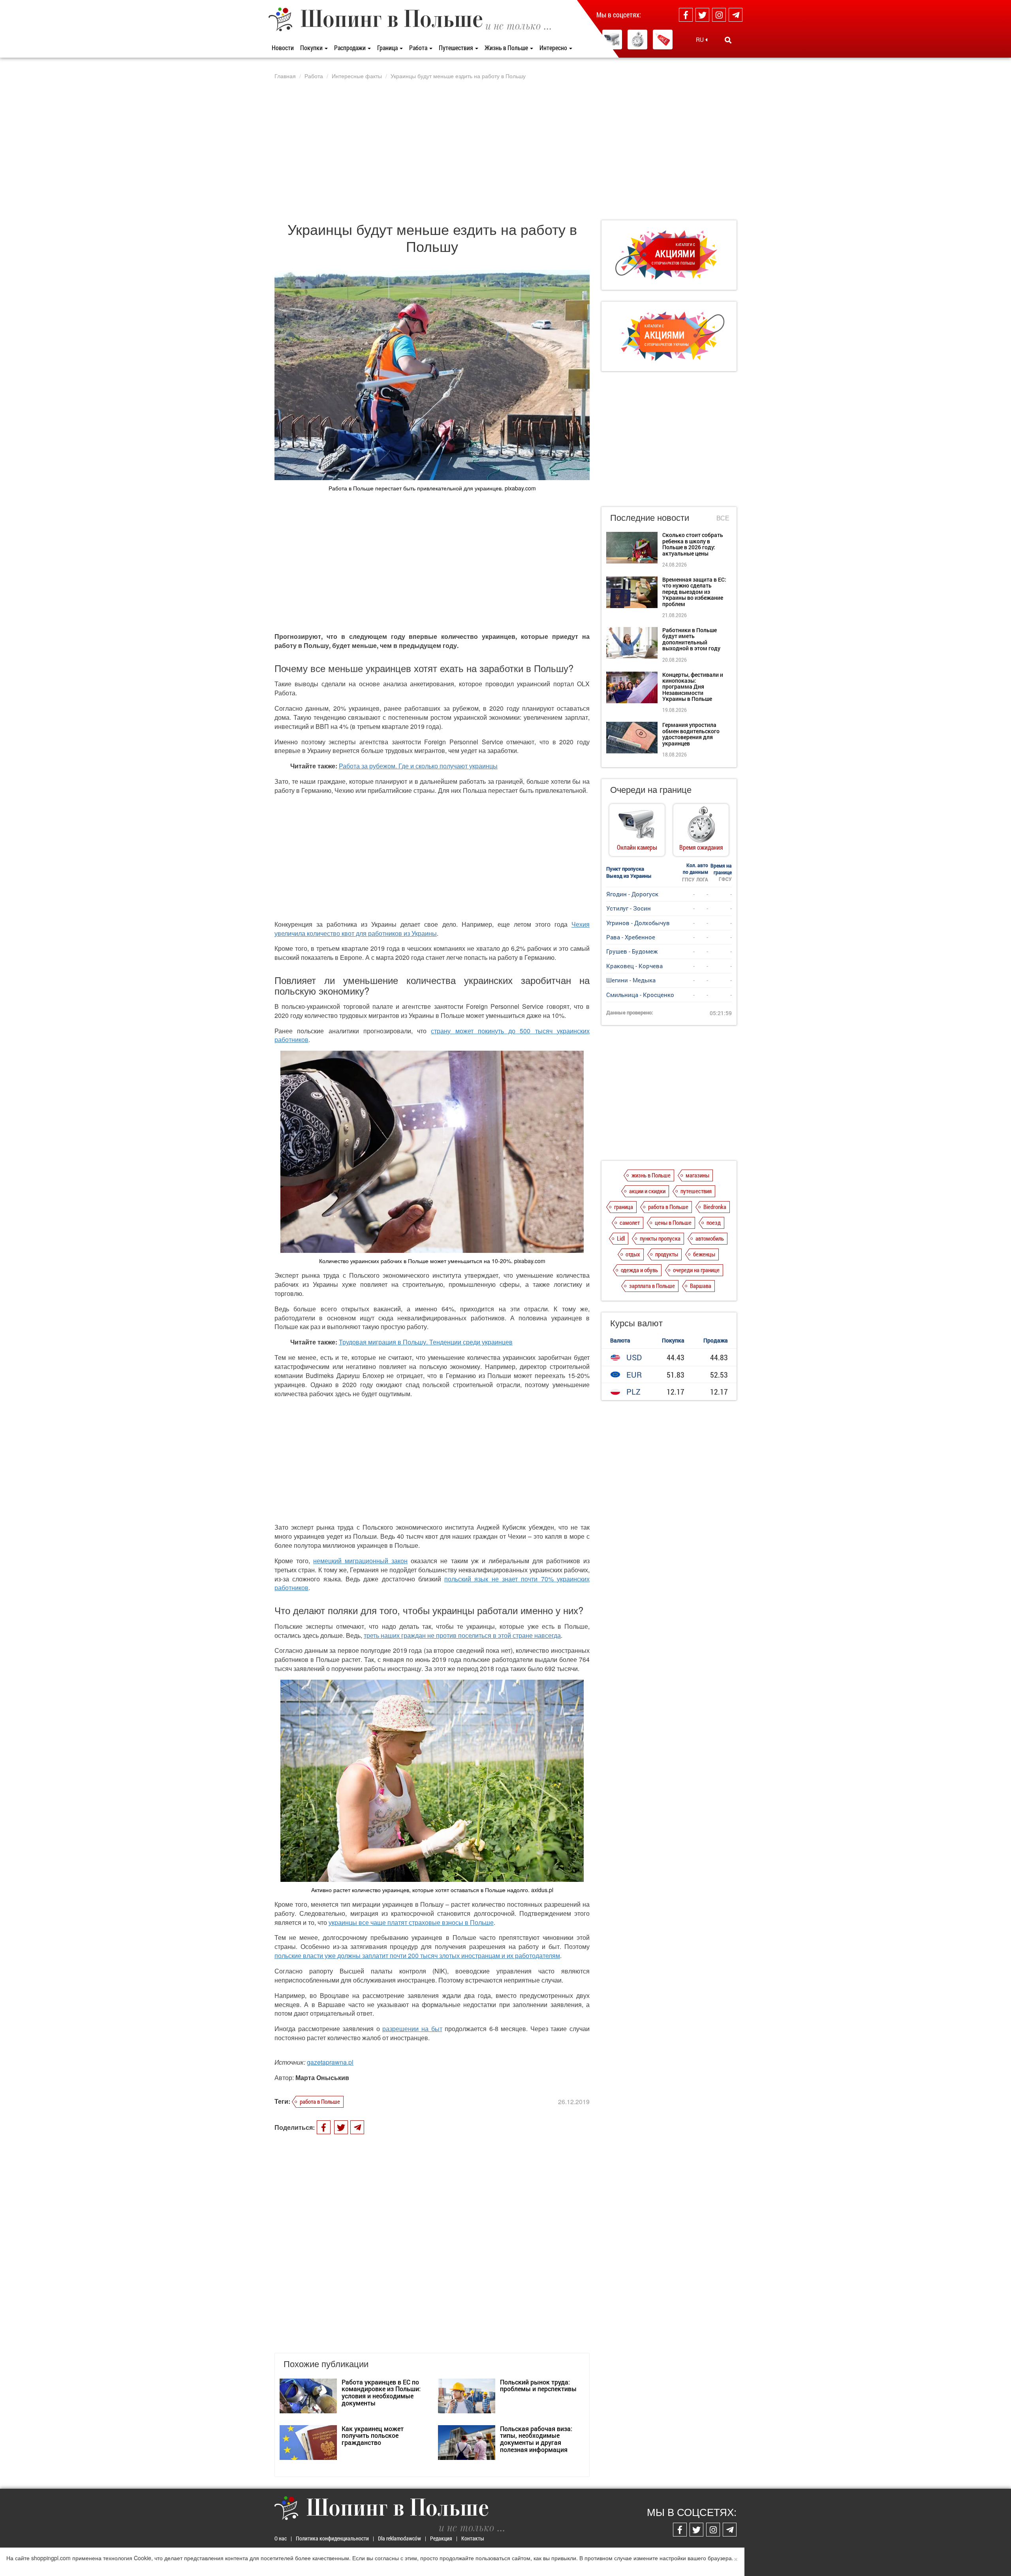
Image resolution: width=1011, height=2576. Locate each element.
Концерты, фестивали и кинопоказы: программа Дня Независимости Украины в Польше (693, 687)
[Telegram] (736, 15)
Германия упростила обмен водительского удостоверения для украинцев (691, 734)
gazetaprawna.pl (330, 2062)
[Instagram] (719, 15)
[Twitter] (702, 15)
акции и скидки (647, 1191)
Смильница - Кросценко (640, 995)
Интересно (554, 48)
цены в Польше (673, 1222)
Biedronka (715, 1207)
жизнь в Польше (651, 1175)
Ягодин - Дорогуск (632, 894)
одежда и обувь (639, 1270)
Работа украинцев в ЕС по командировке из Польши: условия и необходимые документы (381, 2392)
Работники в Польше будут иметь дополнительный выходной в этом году (691, 639)
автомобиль (710, 1238)
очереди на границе (696, 1270)
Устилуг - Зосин (629, 908)
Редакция (441, 2538)
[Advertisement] (505, 150)
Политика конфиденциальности (332, 2538)
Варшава (701, 1286)
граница (624, 1207)
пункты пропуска (660, 1238)
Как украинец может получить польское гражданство (373, 2435)
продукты (667, 1254)
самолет (630, 1222)
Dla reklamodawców (399, 2538)
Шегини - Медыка (631, 980)
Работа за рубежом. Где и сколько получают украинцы (418, 766)
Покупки (312, 48)
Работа (419, 48)
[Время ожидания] (637, 39)
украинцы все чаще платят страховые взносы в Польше (411, 1922)
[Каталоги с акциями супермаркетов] (663, 39)
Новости (283, 48)
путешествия (696, 1191)
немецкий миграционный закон (360, 1561)
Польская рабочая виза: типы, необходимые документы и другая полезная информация (536, 2439)
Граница (388, 48)
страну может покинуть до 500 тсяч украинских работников (432, 1035)
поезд (714, 1222)
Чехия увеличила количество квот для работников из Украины (432, 929)
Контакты (473, 2538)
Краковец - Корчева (634, 966)
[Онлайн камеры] (612, 39)
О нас (281, 2538)
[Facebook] (686, 15)
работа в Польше (320, 2101)
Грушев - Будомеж (632, 951)
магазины (697, 1175)
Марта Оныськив (322, 2078)
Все (723, 518)
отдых (633, 1254)
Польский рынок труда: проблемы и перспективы (538, 2385)
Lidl (621, 1238)
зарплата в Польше (652, 1286)
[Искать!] (728, 40)
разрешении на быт (412, 2029)
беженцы (704, 1254)
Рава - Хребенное (631, 937)
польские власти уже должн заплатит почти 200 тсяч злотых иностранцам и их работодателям (417, 1955)
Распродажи (350, 48)
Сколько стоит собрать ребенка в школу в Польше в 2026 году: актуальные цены (693, 544)
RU (701, 39)
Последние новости (650, 517)
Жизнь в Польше (507, 48)
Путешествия (457, 48)
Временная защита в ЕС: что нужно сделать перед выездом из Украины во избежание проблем (694, 592)
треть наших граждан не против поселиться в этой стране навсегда (462, 1635)
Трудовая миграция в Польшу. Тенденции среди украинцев (426, 1342)
